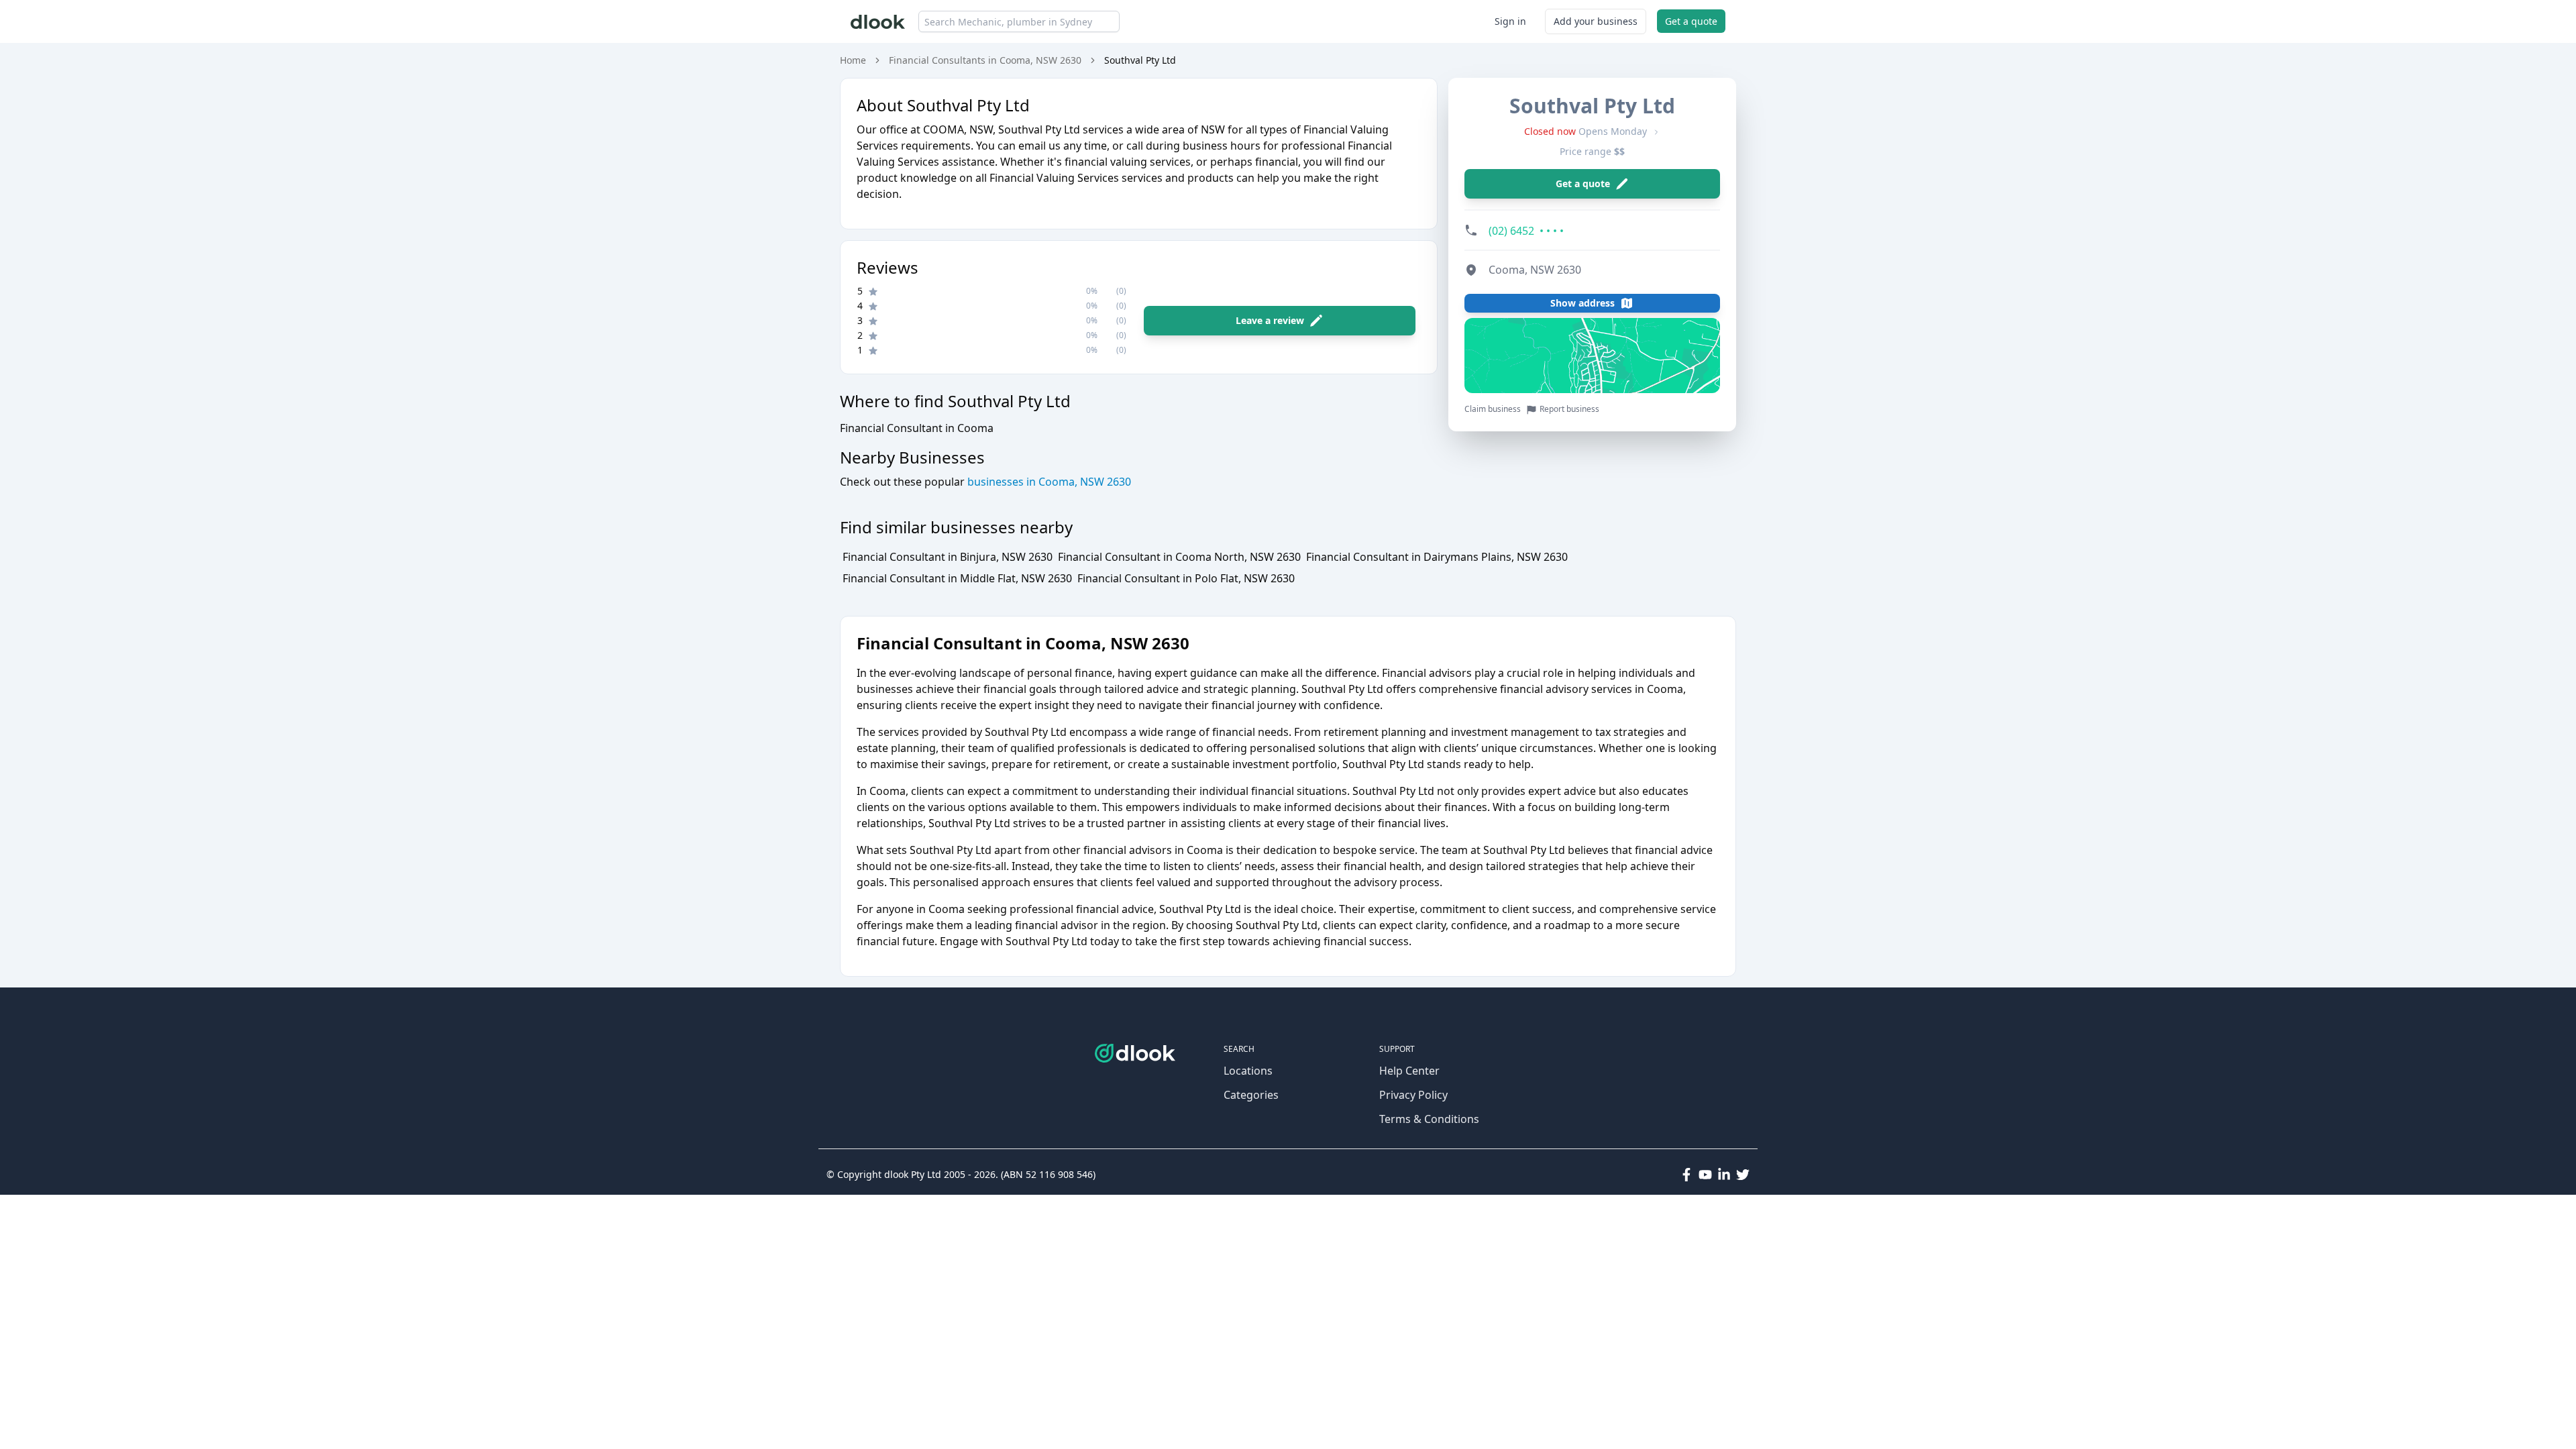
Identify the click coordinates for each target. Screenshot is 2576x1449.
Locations (1248, 1071)
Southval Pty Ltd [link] (1140, 60)
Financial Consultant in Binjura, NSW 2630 (948, 557)
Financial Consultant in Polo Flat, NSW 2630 (1186, 578)
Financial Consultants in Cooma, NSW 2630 (985, 60)
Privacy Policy (1413, 1095)
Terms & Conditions (1429, 1119)
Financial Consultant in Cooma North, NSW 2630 (1179, 557)
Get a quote (1691, 21)
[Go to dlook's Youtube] (1705, 1175)
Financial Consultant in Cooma (917, 428)
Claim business (1493, 409)
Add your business (1596, 21)
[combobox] (1019, 21)
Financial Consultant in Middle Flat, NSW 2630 (957, 578)
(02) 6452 (1526, 231)
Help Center (1409, 1071)
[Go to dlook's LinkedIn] (1724, 1175)
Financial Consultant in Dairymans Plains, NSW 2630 (1437, 557)
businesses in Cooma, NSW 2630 (1048, 482)
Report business (1569, 409)
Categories (1251, 1095)
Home (853, 60)
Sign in (1510, 21)
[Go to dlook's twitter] (1743, 1175)
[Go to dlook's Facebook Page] (1686, 1175)
